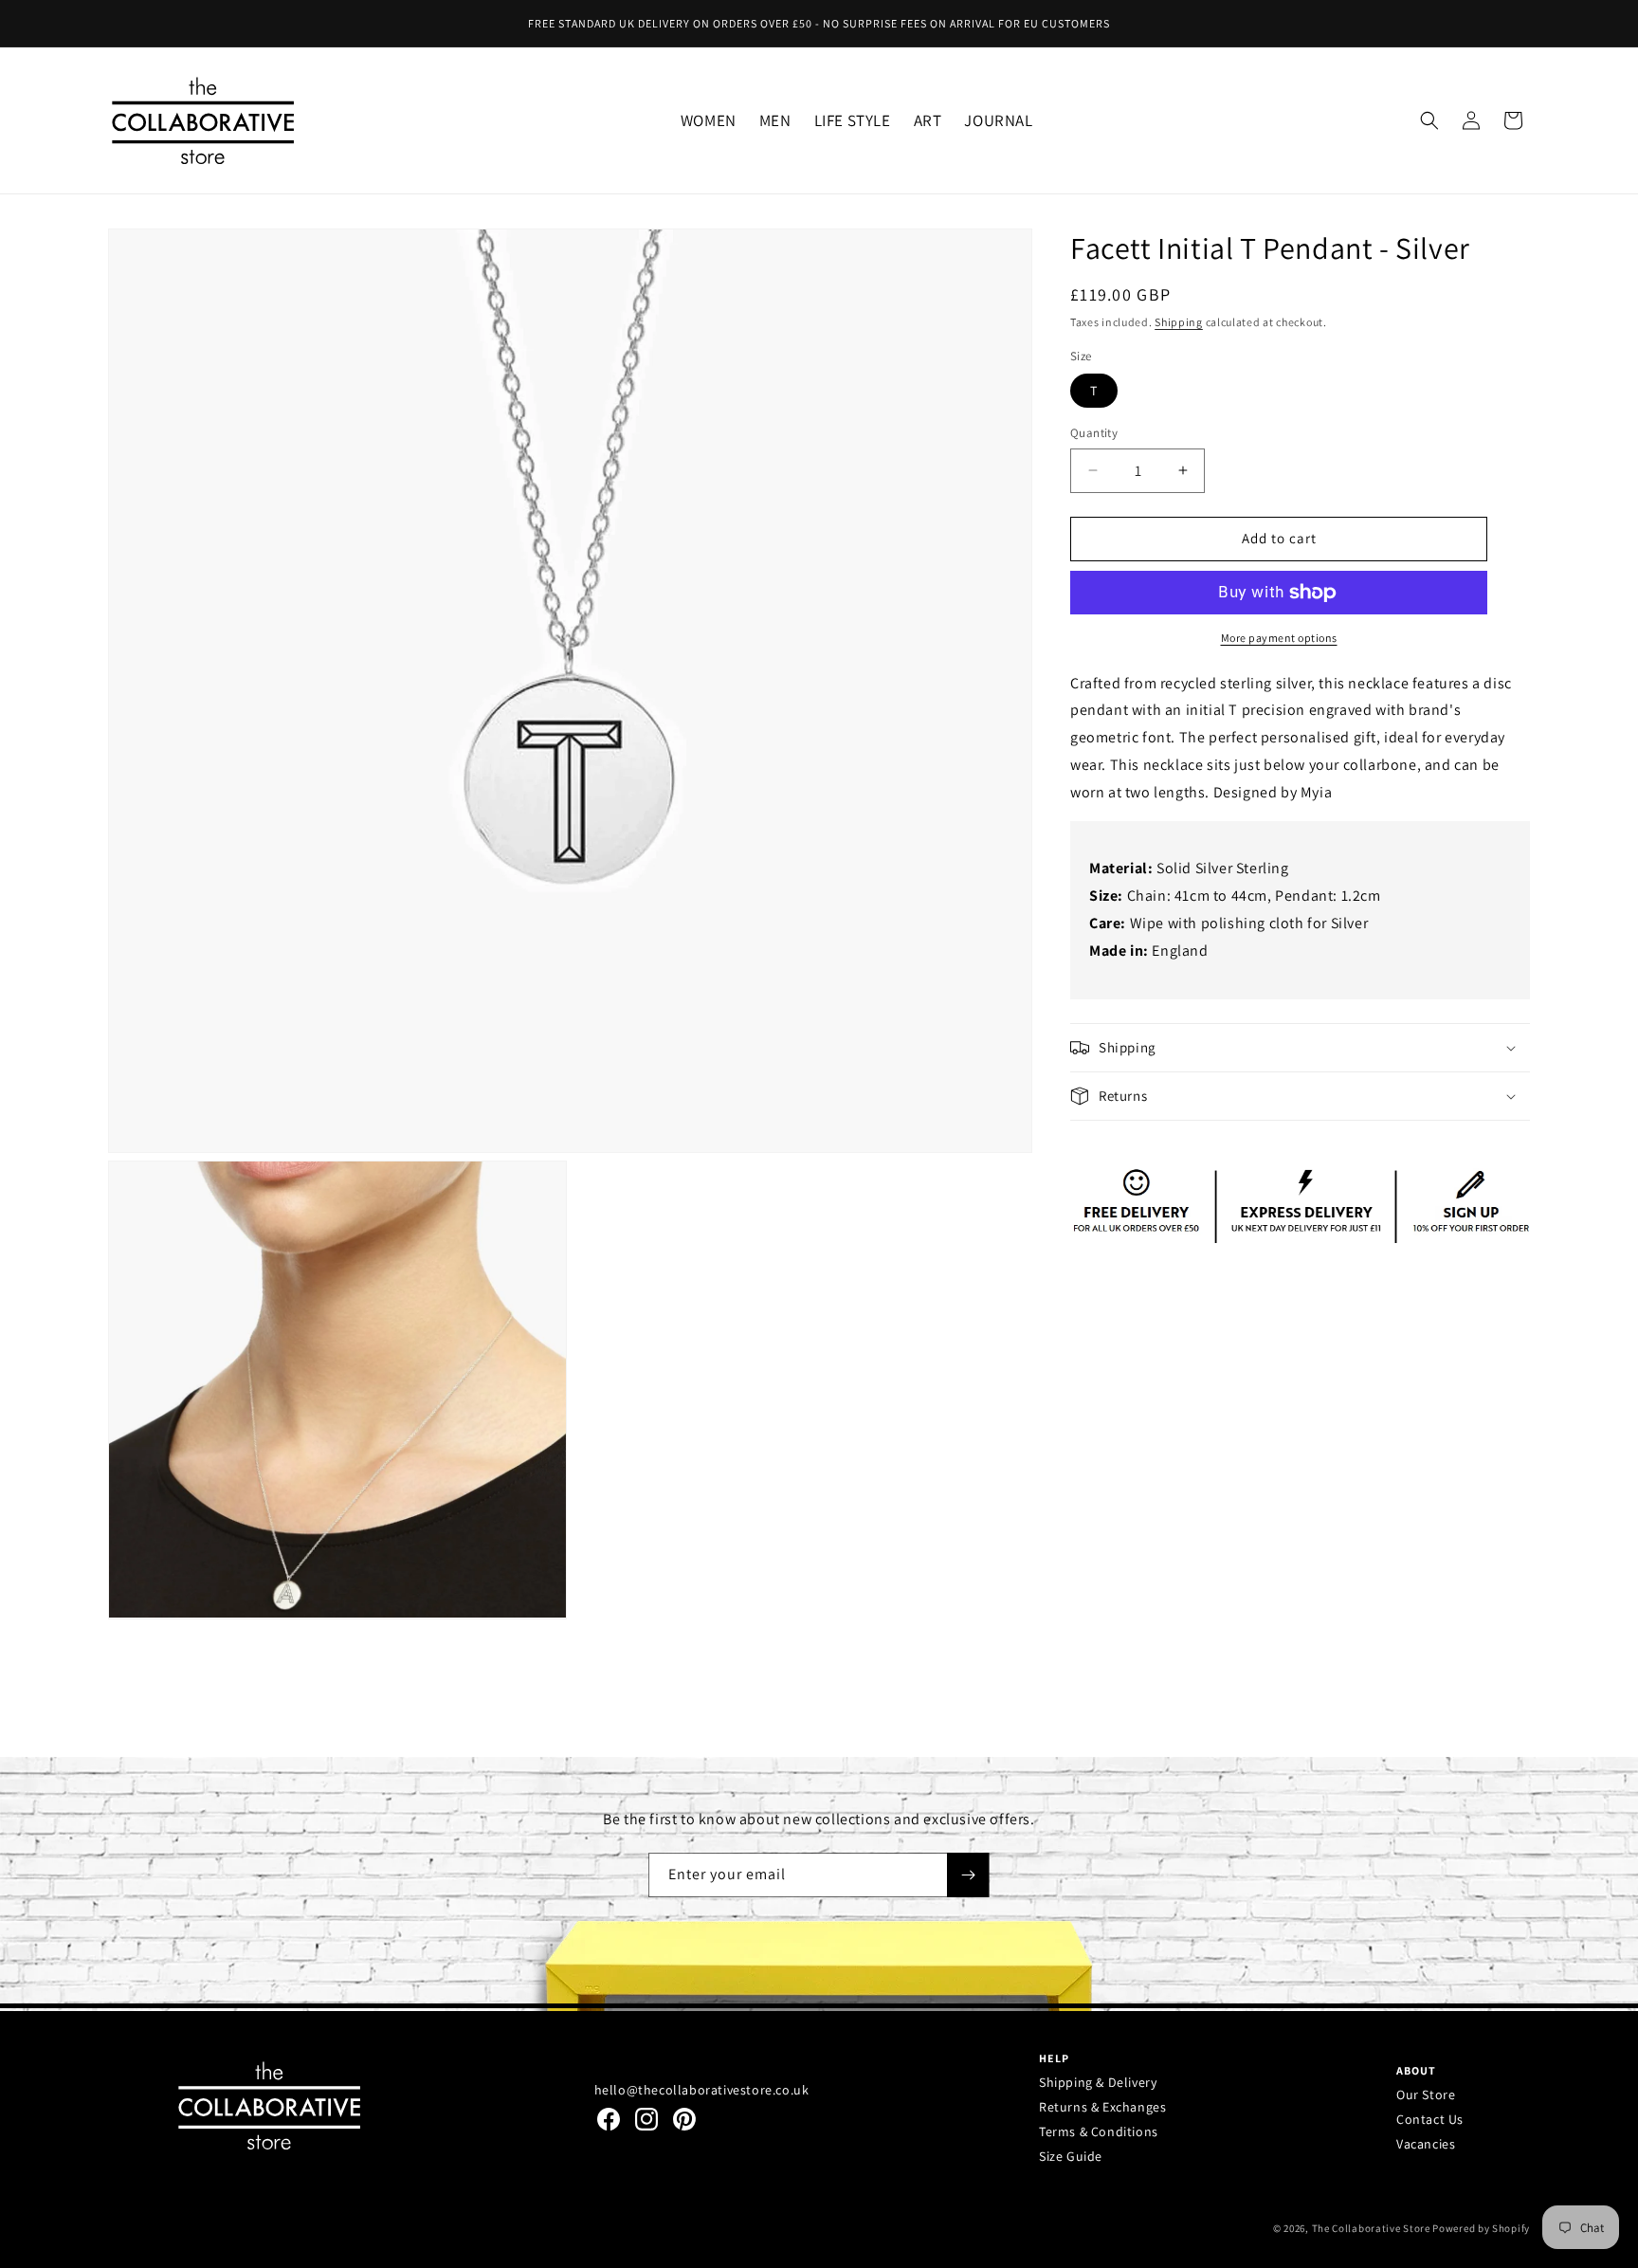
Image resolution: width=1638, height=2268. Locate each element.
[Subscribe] (968, 1875)
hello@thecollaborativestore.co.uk (702, 2090)
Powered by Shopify (1481, 2228)
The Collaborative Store (1371, 2228)
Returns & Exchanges (1102, 2107)
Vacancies (1426, 2144)
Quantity (1094, 433)
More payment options (1279, 638)
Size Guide (1071, 2156)
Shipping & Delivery (1098, 2082)
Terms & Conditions (1099, 2131)
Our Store (1426, 2094)
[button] (709, 120)
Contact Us (1430, 2119)
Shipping (1179, 322)
